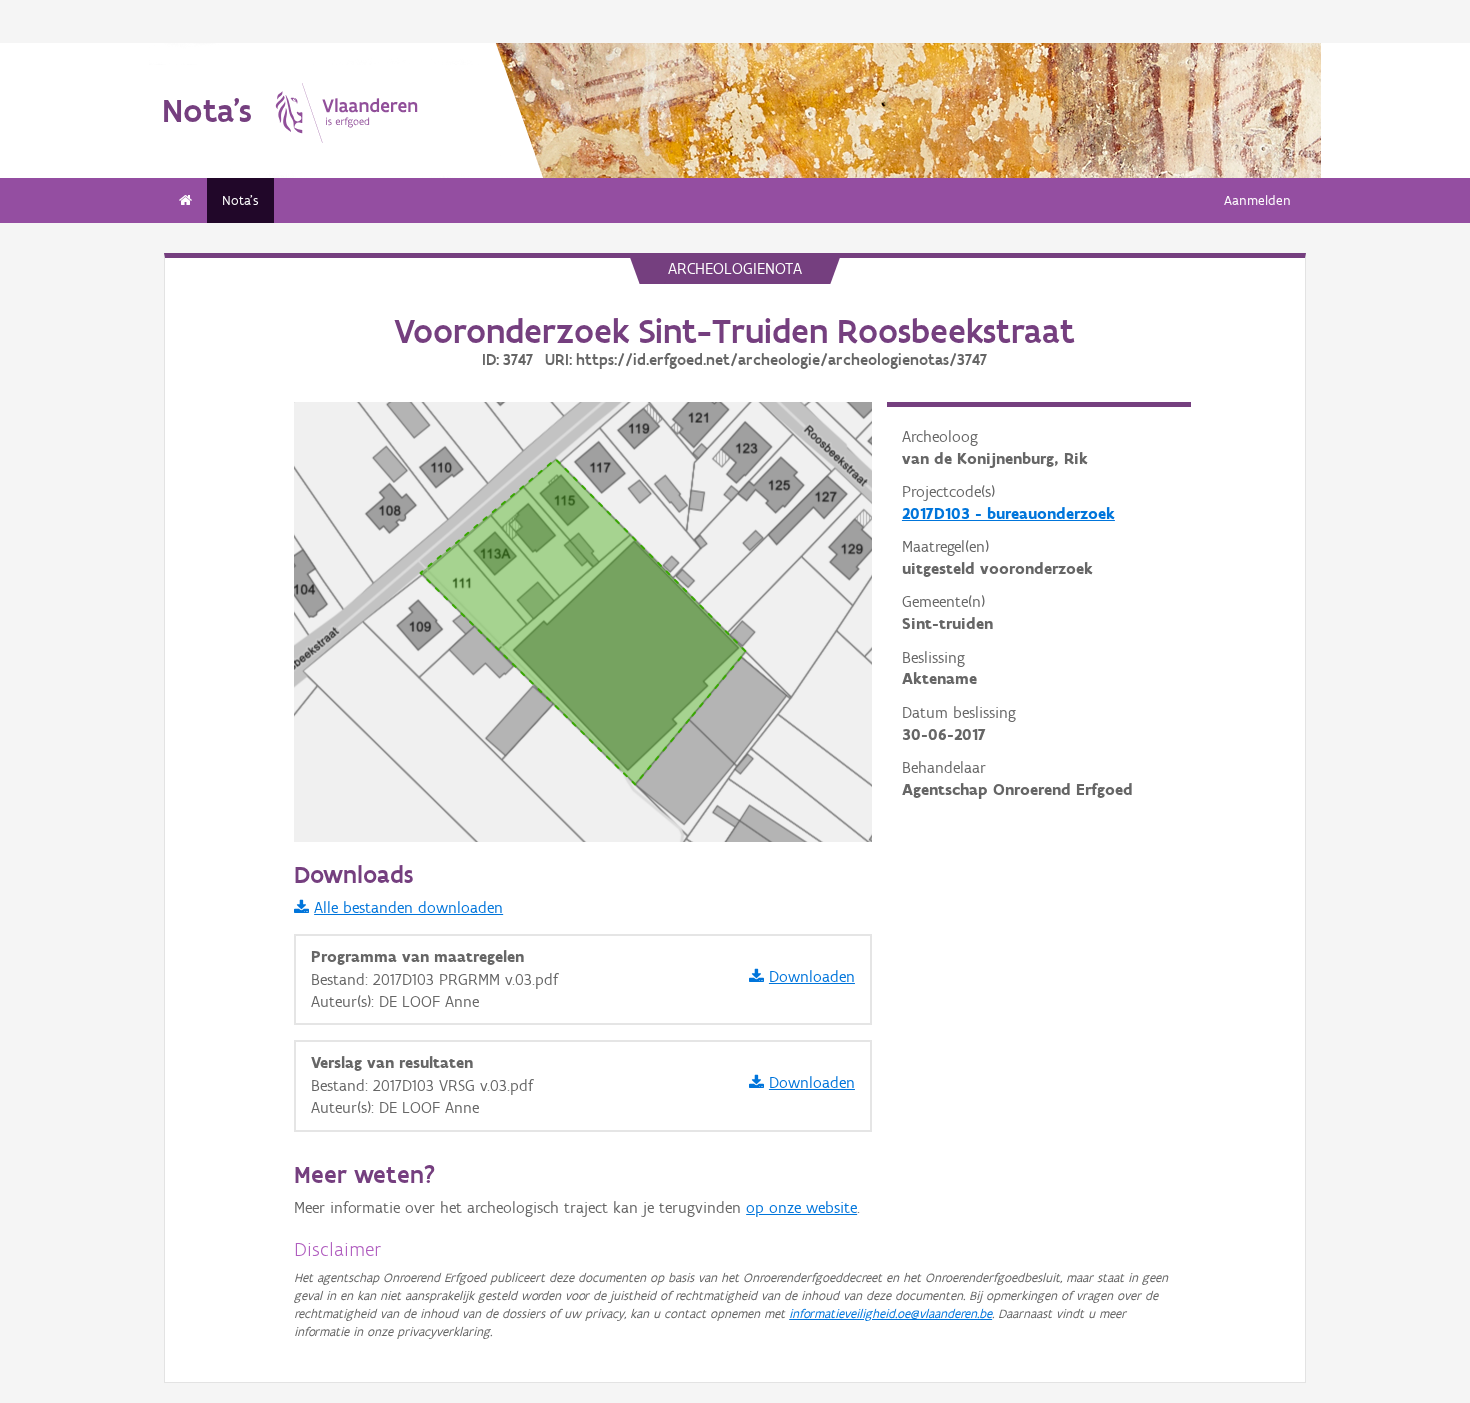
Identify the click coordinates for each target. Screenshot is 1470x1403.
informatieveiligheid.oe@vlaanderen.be (890, 1313)
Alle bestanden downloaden (408, 907)
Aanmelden (1257, 200)
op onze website (801, 1207)
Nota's (240, 200)
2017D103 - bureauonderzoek (1008, 513)
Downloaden (812, 976)
